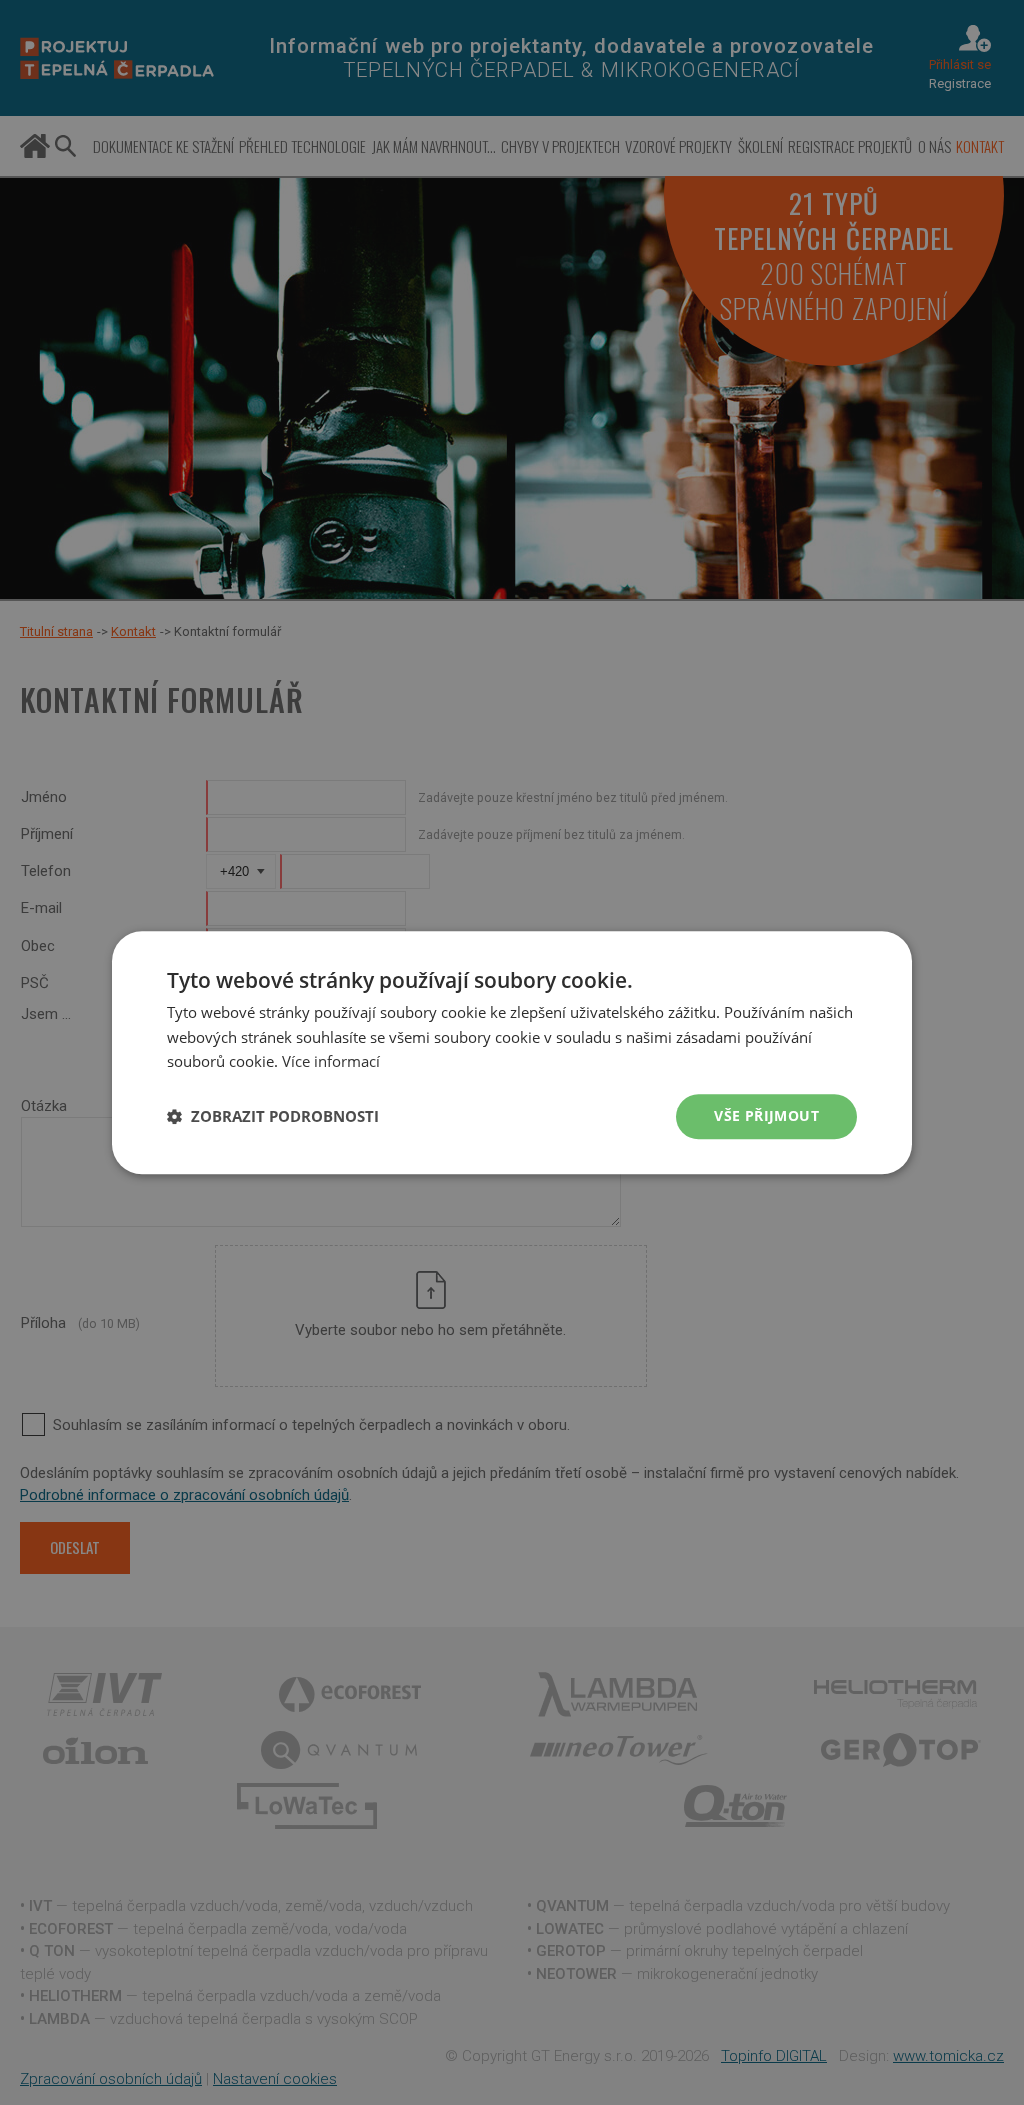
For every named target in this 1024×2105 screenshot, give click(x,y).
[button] (273, 1117)
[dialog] (512, 1052)
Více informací (331, 1062)
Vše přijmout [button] (766, 1115)
